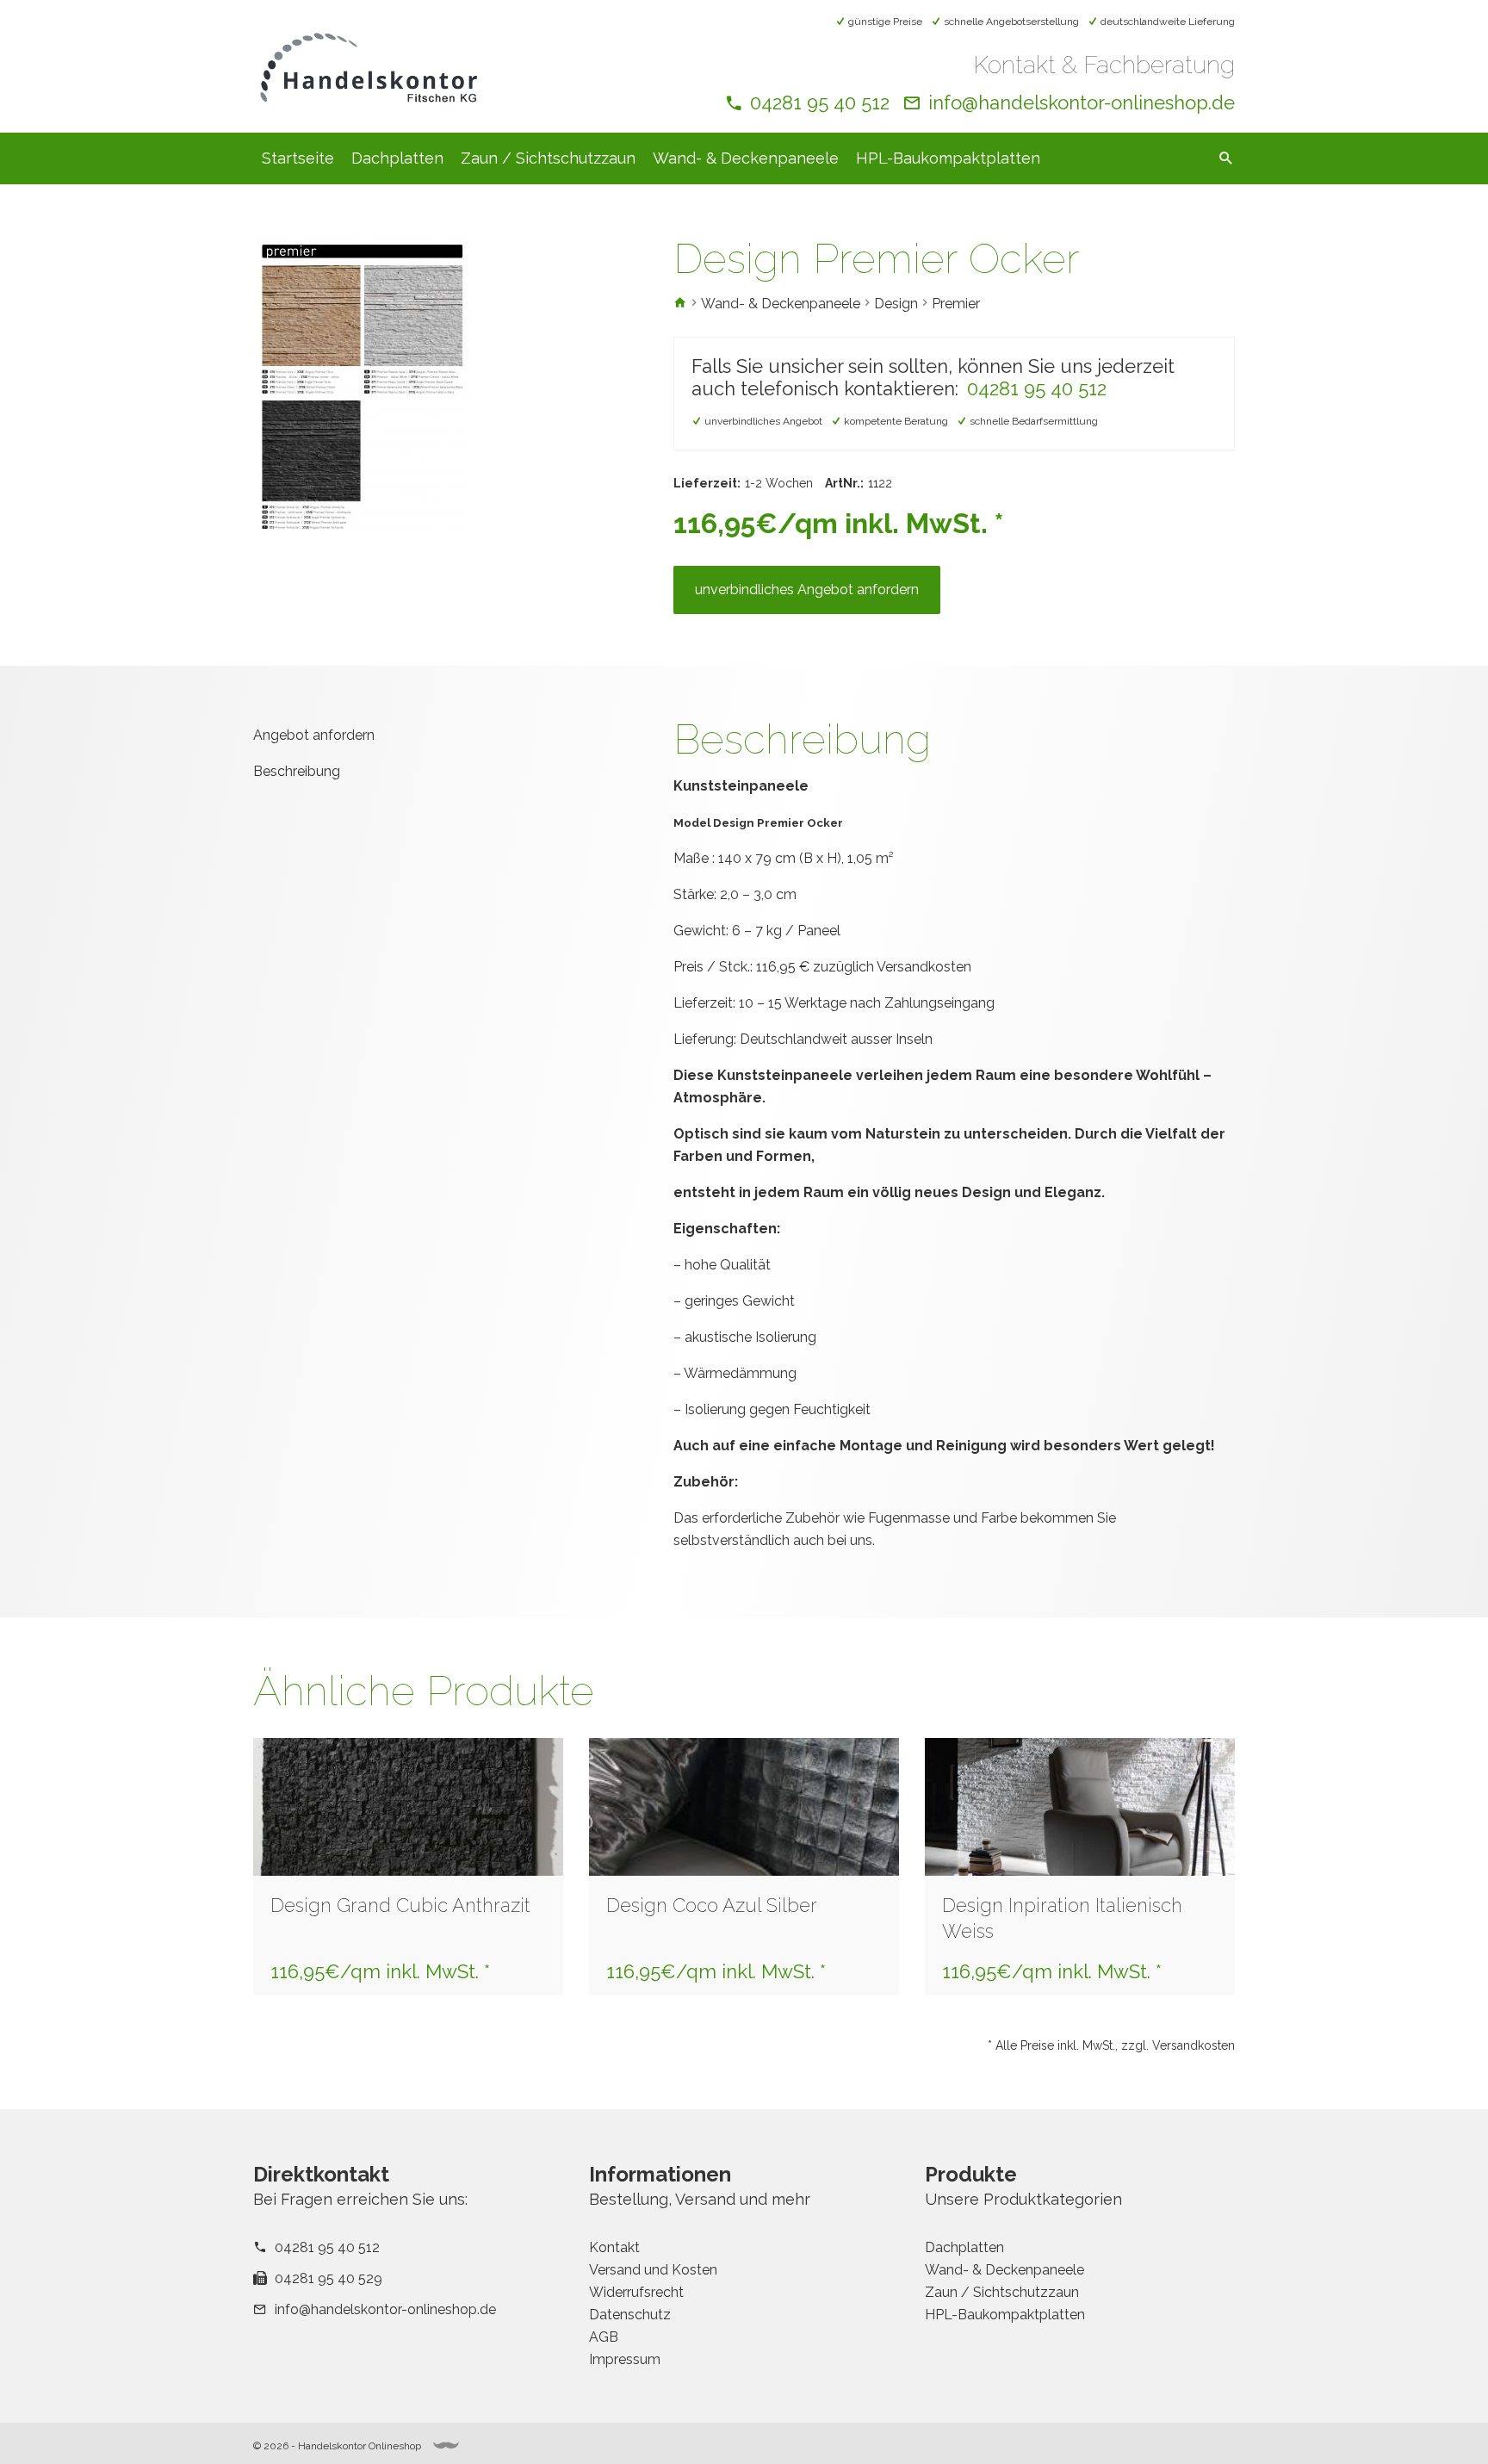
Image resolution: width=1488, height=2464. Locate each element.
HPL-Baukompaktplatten (948, 158)
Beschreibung (297, 771)
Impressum (625, 2359)
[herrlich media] (446, 2445)
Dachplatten (397, 158)
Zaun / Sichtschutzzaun (548, 158)
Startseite (298, 158)
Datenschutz (630, 2315)
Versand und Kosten (653, 2270)
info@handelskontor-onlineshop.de (1082, 102)
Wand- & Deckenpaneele (746, 158)
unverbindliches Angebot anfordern (807, 590)
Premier (956, 304)
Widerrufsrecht (636, 2292)
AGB (604, 2337)
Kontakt (614, 2247)
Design (896, 304)
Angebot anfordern (314, 735)
